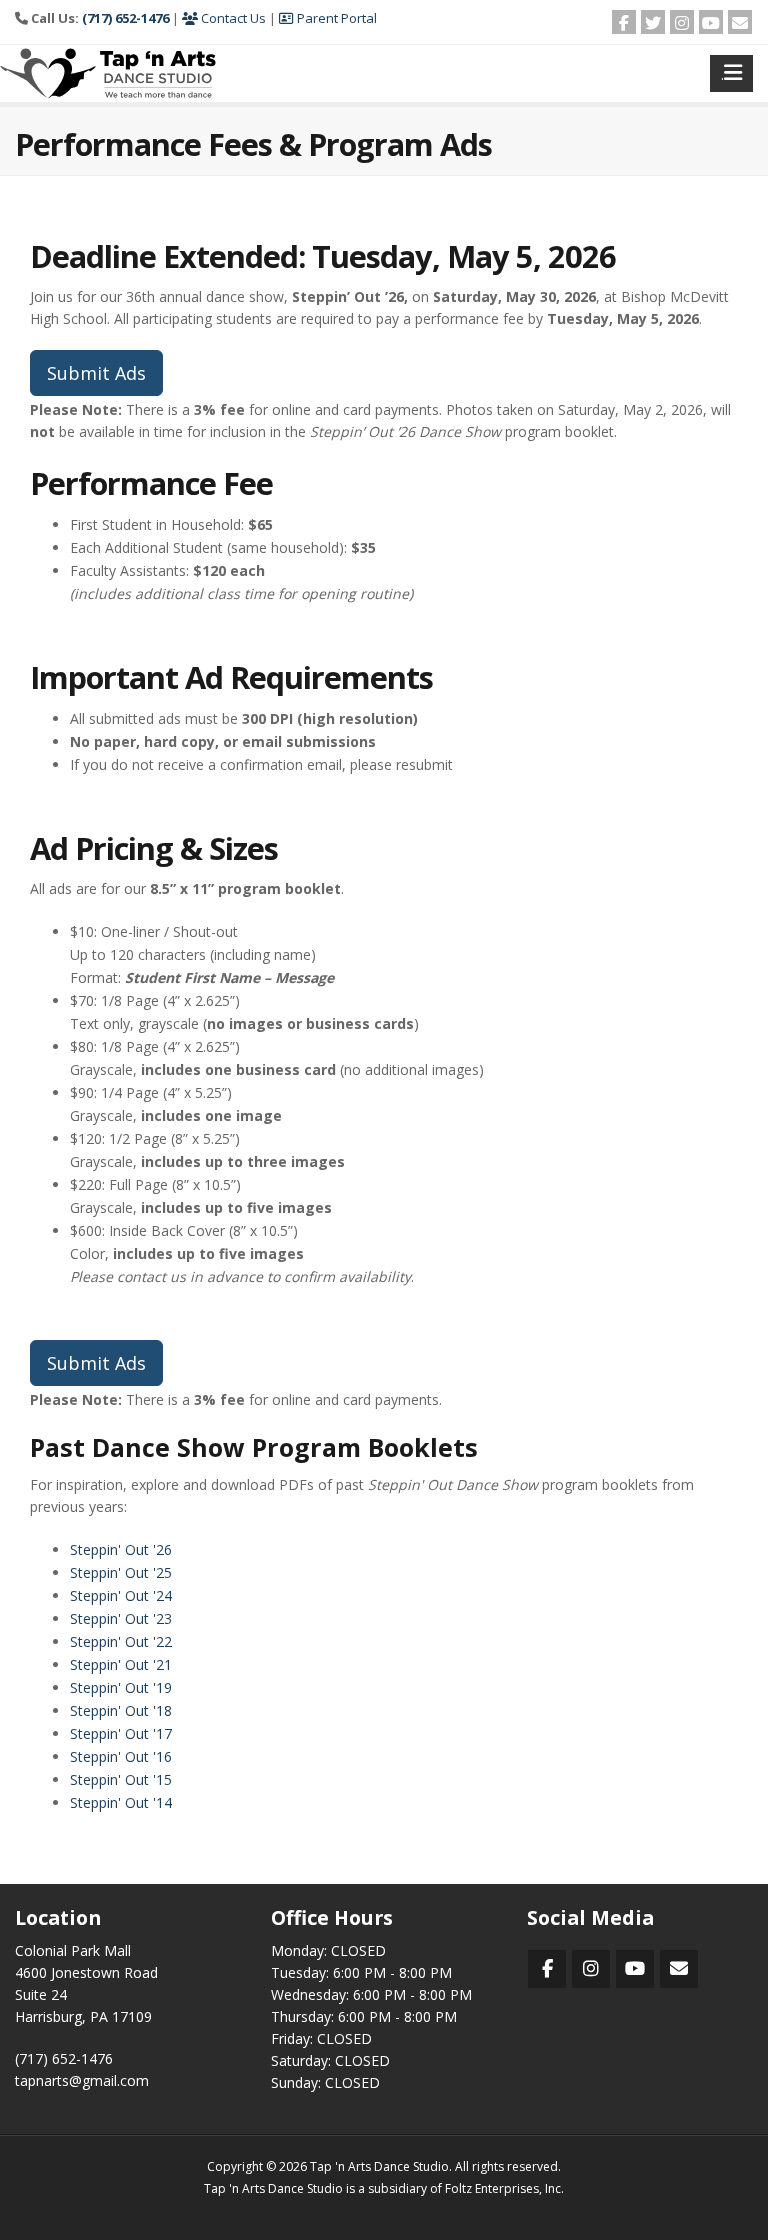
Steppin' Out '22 (121, 1641)
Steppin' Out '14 (121, 1802)
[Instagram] (682, 22)
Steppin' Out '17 (121, 1733)
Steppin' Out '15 (121, 1779)
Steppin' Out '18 (121, 1710)
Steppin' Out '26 (121, 1549)
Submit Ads (96, 373)
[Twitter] (653, 22)
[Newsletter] (740, 22)
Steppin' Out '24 (121, 1595)
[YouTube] (711, 22)
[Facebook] (624, 22)
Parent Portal (335, 18)
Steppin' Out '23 (121, 1618)
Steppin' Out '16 (121, 1756)
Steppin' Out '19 (121, 1687)
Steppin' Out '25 (121, 1572)
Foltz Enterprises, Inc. (504, 2188)
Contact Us (232, 18)
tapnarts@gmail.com (82, 2080)
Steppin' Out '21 (121, 1664)
